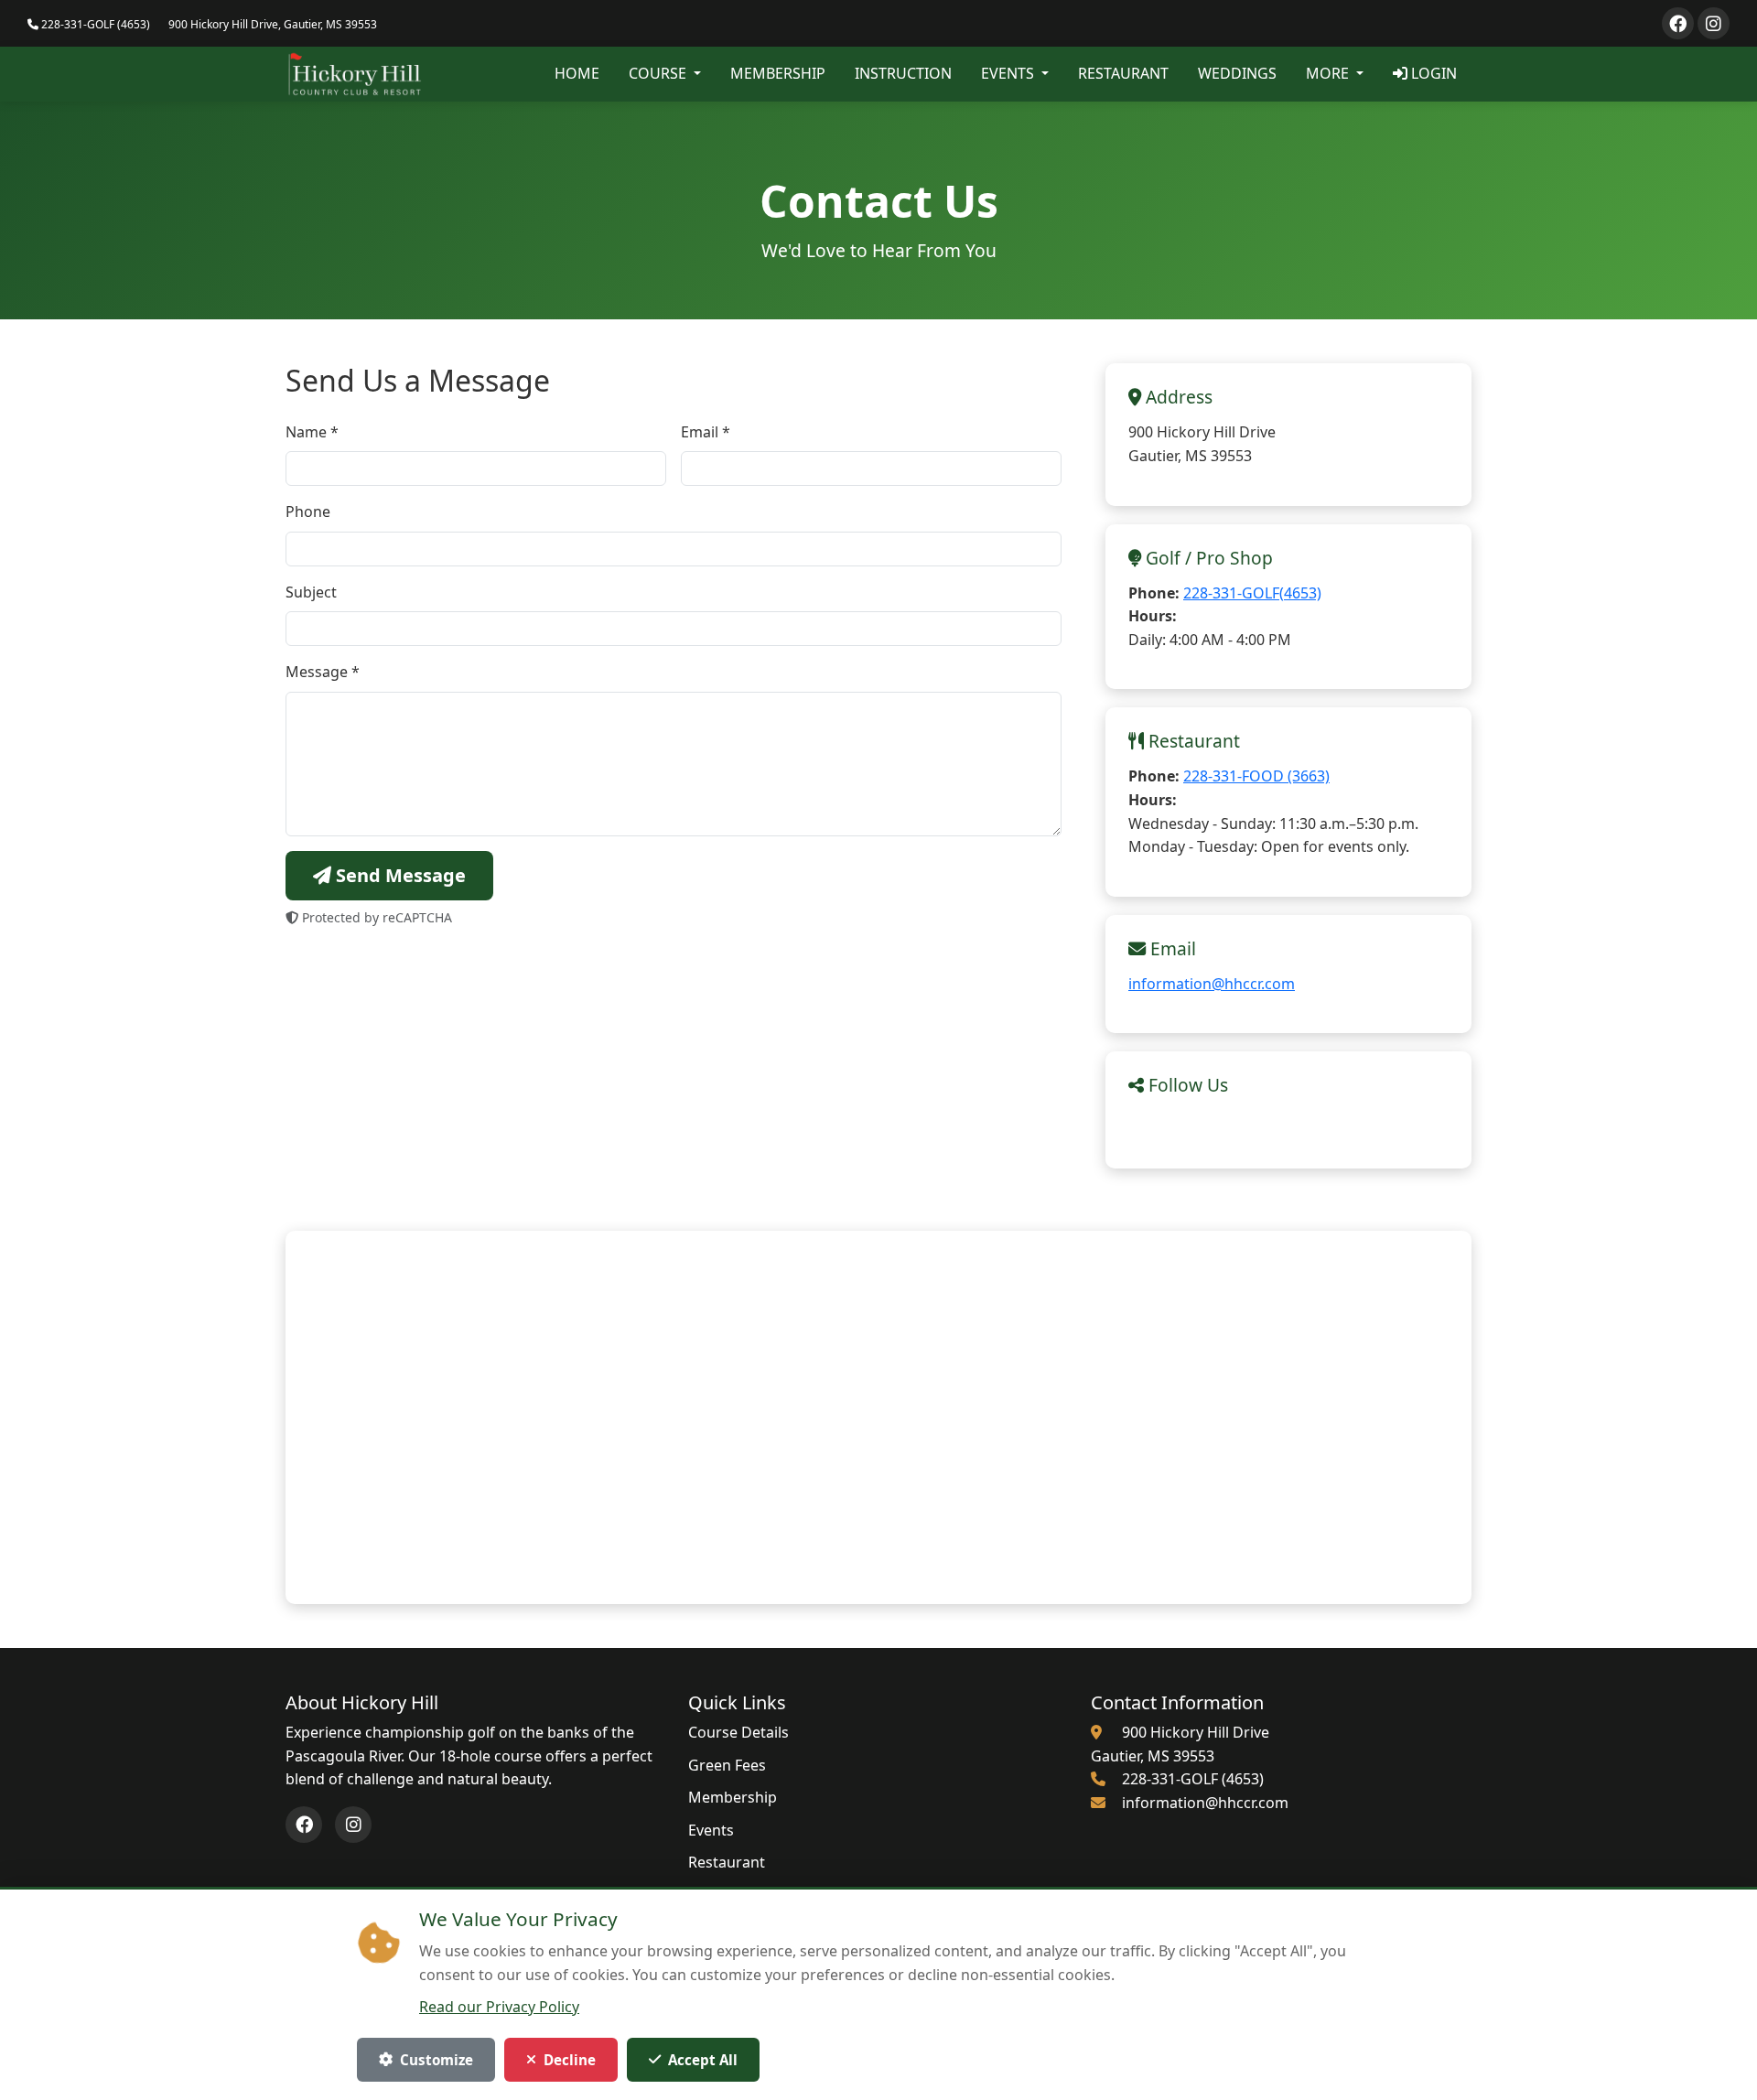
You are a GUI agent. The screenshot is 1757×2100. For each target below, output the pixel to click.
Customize (437, 2060)
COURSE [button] (659, 73)
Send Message (399, 875)
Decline (570, 2060)
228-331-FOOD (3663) (1256, 776)
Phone (308, 512)
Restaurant (727, 1862)
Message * (323, 672)
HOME (577, 73)
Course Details (738, 1732)
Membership (733, 1797)
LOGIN (1432, 73)
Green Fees (727, 1765)
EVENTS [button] (1009, 73)
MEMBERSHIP (778, 73)
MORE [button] (1329, 73)
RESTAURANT (1123, 73)
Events (711, 1830)
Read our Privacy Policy (499, 2007)
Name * (312, 432)
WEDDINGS (1237, 73)
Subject (311, 592)
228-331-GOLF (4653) (94, 24)
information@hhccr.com (1212, 984)
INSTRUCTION (903, 73)
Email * (706, 432)
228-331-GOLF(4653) (1252, 593)
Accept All (703, 2060)
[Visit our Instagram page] (1714, 23)
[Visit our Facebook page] (1678, 23)
